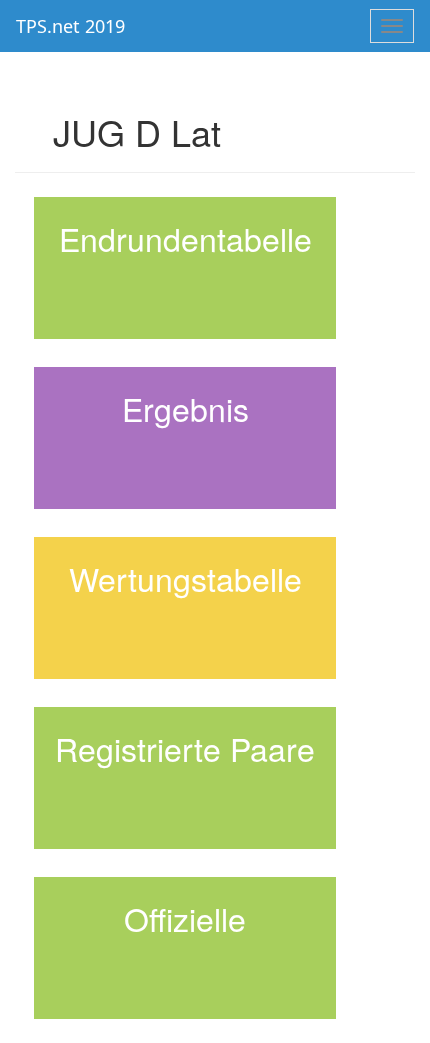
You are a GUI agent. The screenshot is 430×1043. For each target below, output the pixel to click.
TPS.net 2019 (70, 26)
